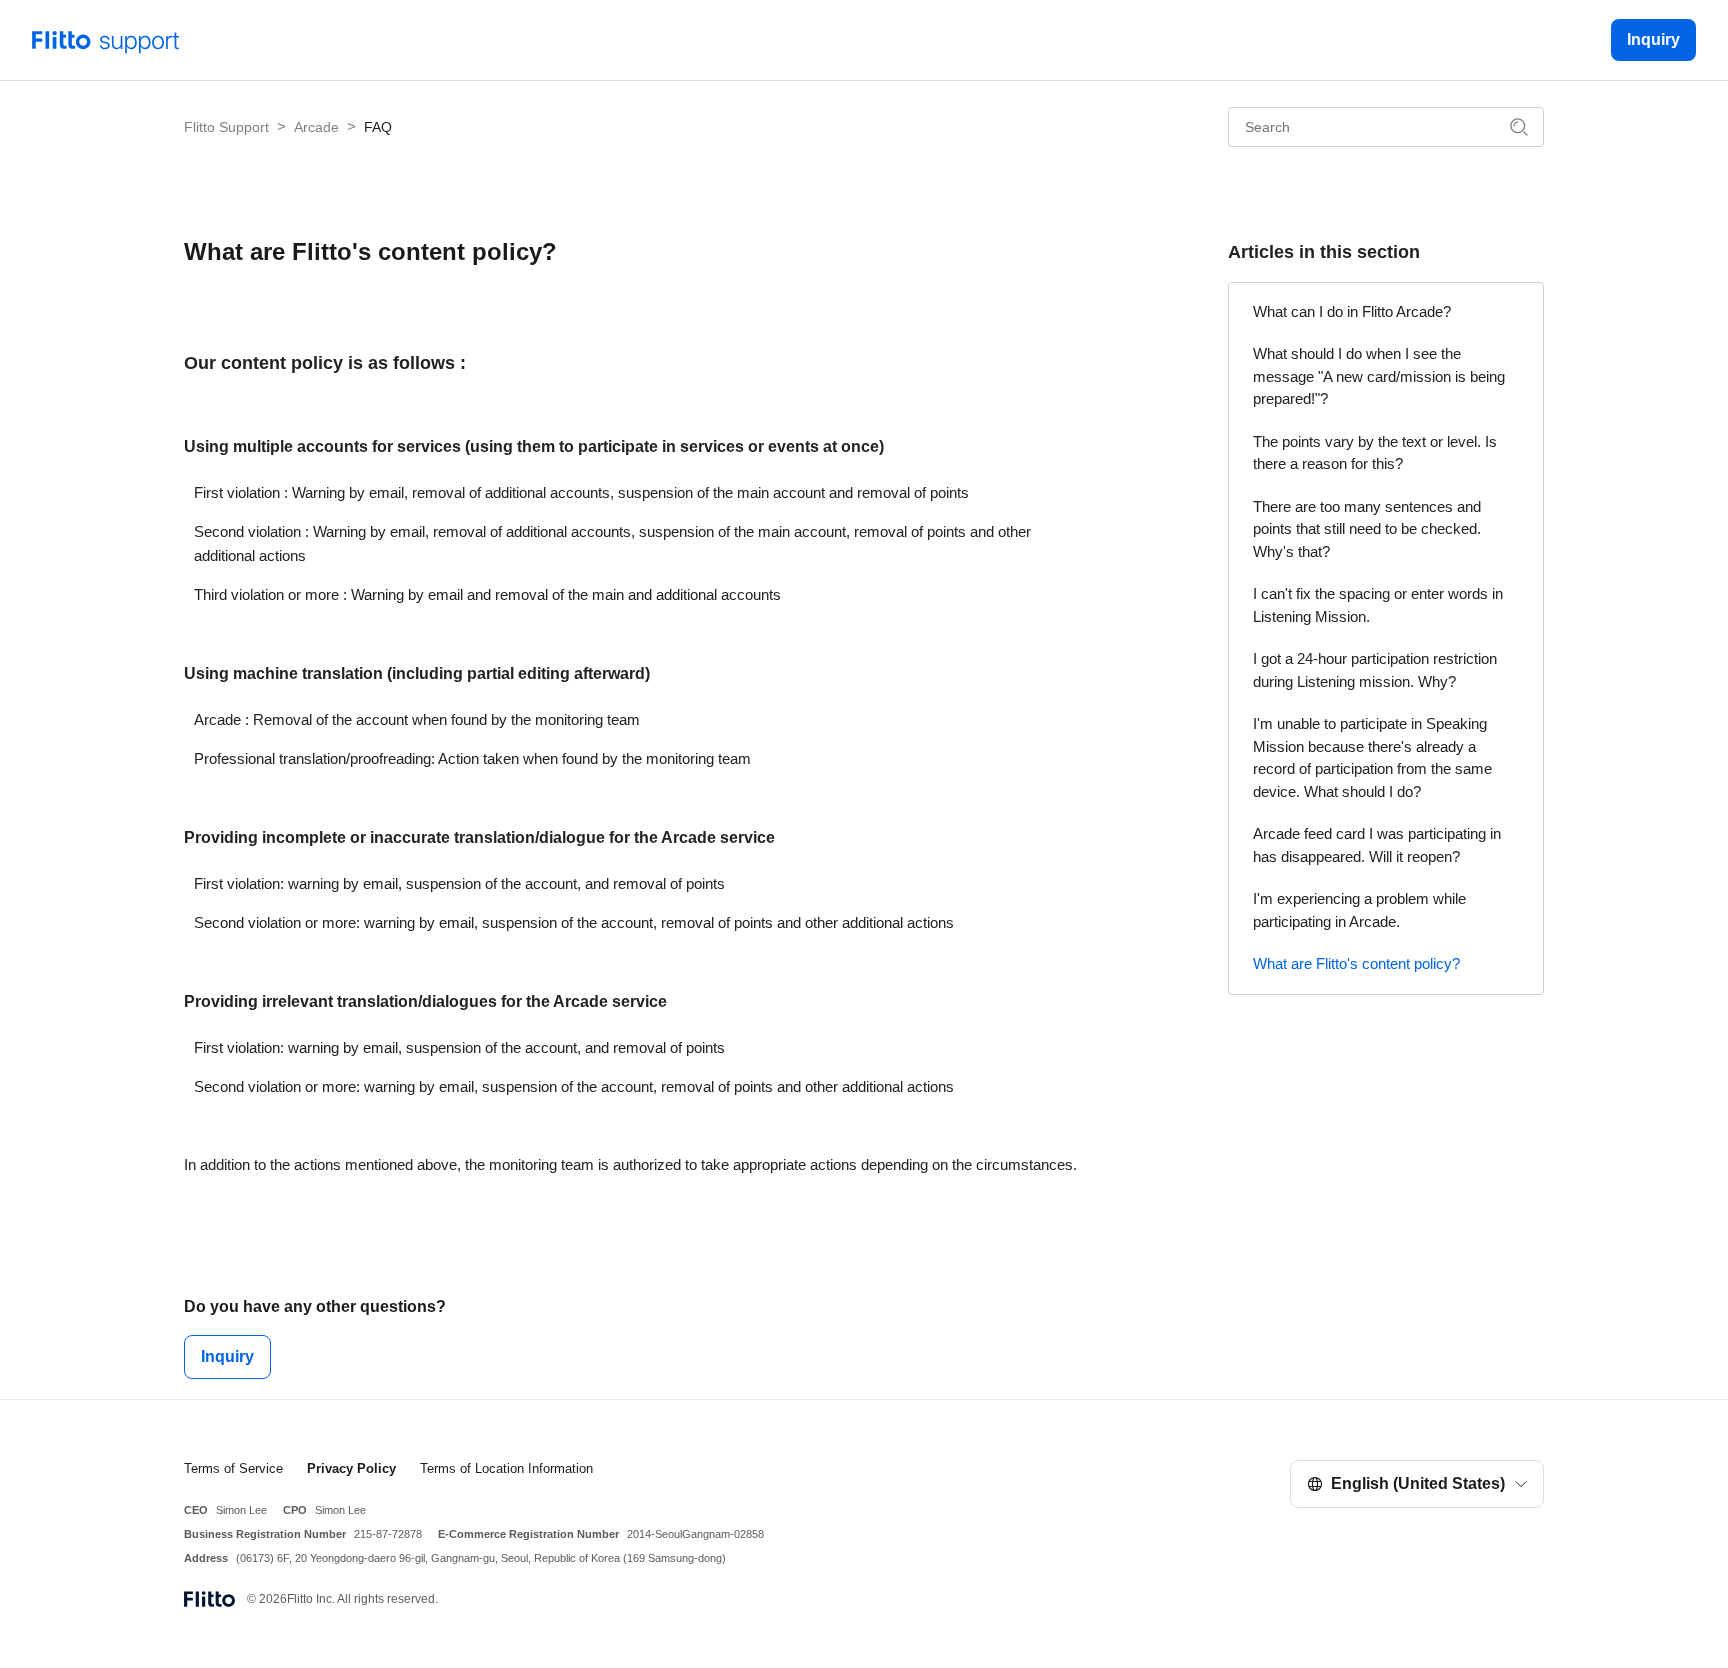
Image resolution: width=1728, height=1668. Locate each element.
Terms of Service (233, 1468)
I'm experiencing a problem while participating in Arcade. (1359, 910)
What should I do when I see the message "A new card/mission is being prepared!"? (1379, 376)
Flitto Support (226, 127)
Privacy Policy (351, 1468)
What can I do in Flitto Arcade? (1352, 311)
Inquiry (1653, 39)
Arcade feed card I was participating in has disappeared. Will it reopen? (1377, 845)
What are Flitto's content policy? (1356, 963)
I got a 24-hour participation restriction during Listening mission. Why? (1375, 670)
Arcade (316, 127)
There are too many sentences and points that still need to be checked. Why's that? (1367, 529)
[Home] (106, 38)
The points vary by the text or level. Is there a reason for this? (1375, 453)
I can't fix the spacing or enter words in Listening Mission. (1378, 605)
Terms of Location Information (506, 1468)
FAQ (378, 127)
